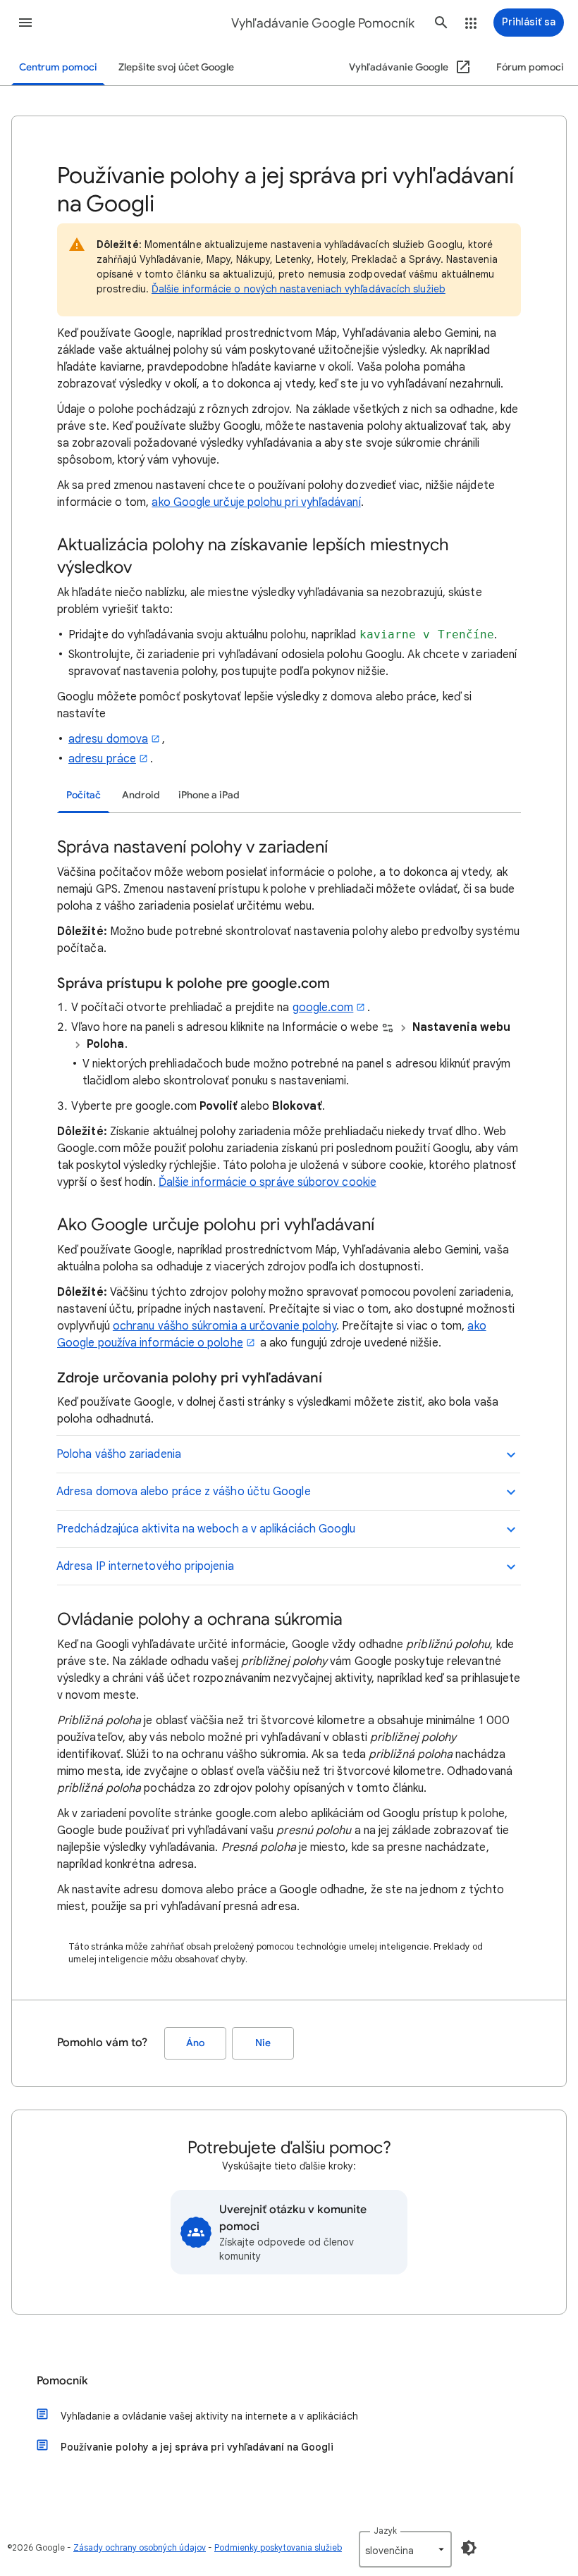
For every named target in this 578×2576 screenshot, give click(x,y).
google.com (323, 1008)
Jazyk (385, 2531)
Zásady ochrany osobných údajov (140, 2547)
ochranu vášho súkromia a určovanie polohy (225, 1326)
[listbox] (405, 2549)
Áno (195, 2043)
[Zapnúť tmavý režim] (469, 2548)
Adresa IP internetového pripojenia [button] (145, 1566)
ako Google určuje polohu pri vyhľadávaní (256, 502)
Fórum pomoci (530, 67)
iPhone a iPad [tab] (209, 795)
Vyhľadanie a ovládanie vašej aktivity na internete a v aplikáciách (209, 2416)
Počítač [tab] (84, 795)
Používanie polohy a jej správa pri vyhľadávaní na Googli (197, 2447)
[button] (25, 23)
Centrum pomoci (58, 67)
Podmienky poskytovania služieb (278, 2547)
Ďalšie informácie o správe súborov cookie (268, 1182)
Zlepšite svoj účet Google (176, 67)
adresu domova (108, 739)
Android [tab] (141, 795)
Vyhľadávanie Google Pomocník (323, 23)
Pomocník (62, 2381)
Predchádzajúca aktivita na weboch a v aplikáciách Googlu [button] (206, 1529)
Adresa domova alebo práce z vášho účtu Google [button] (184, 1492)
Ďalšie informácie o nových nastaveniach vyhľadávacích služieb (299, 289)
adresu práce (102, 759)
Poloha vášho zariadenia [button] (119, 1454)
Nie (263, 2043)
